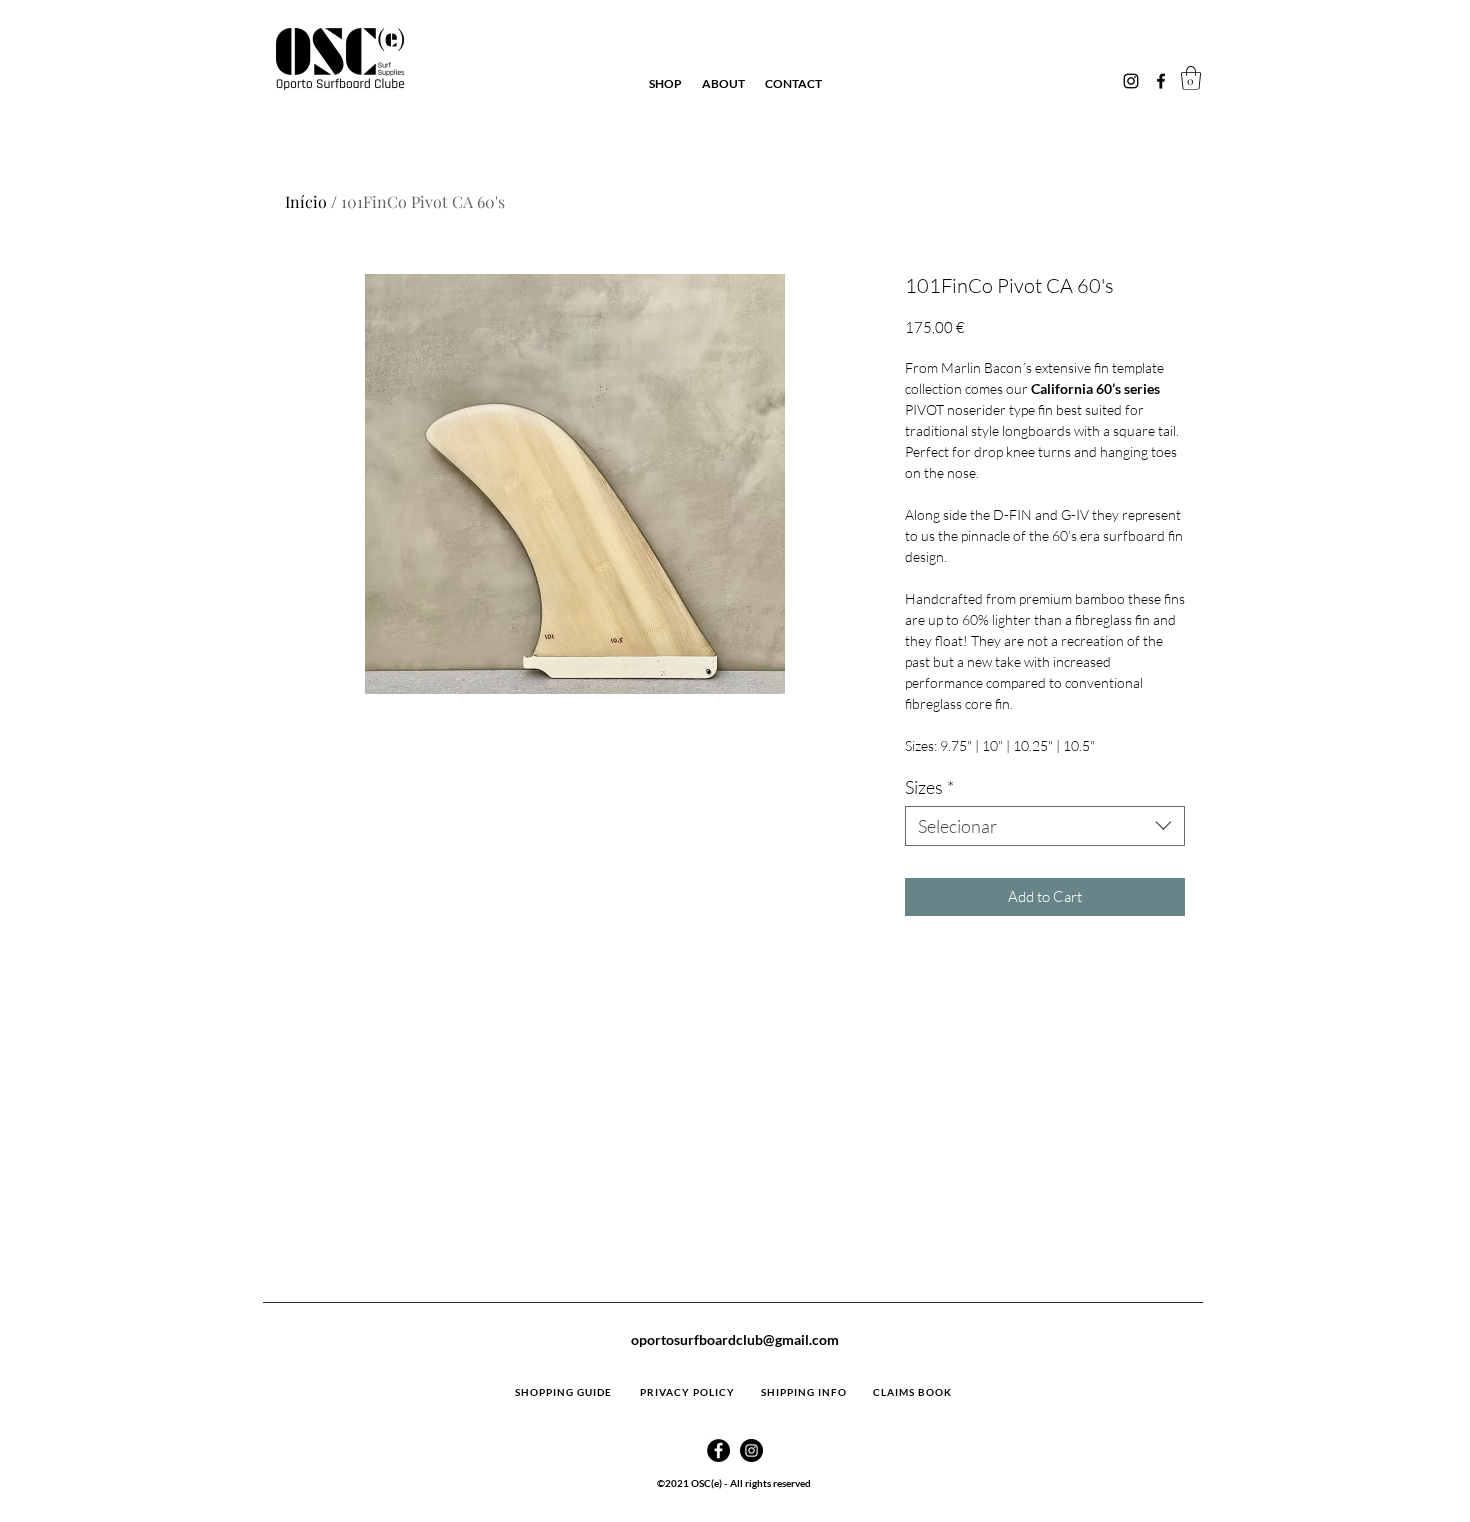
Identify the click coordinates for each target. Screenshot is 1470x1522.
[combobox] (1045, 826)
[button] (1191, 78)
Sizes (929, 787)
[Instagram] (1131, 81)
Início (306, 201)
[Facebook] (1161, 81)
